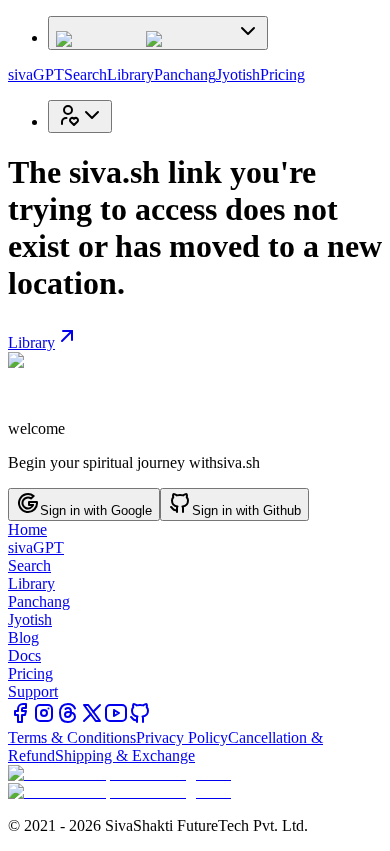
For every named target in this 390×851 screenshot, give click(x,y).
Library (130, 74)
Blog (23, 637)
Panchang (185, 74)
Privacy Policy (182, 737)
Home (27, 529)
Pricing (282, 74)
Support (33, 691)
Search (85, 74)
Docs (24, 655)
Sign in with (96, 510)
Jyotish (238, 74)
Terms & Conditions (72, 737)
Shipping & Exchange (125, 755)
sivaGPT (36, 74)
